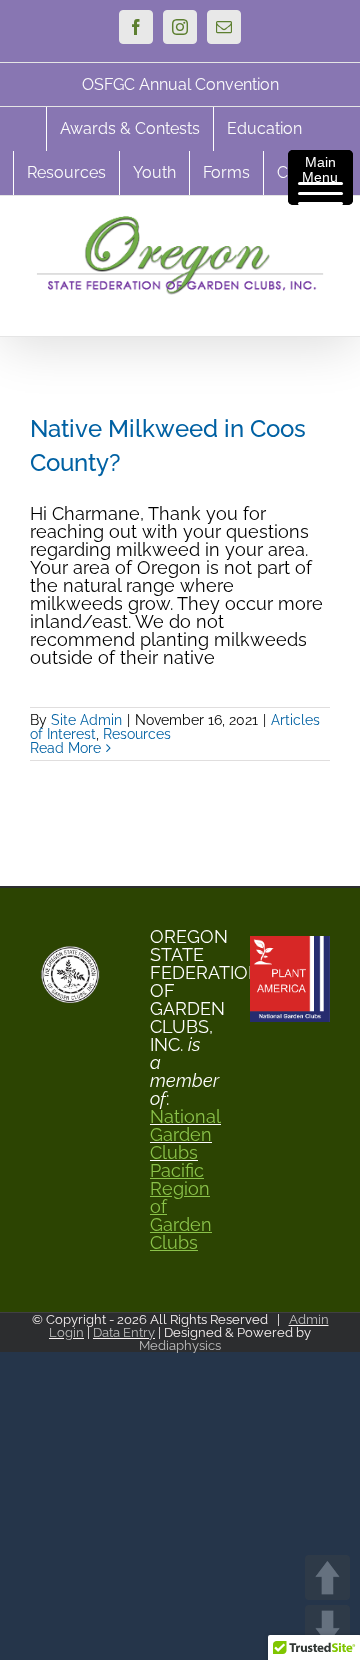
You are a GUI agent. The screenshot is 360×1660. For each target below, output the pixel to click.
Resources (137, 734)
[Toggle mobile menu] (319, 305)
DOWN (327, 1627)
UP (327, 1577)
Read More (65, 748)
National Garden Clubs (180, 1135)
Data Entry (124, 1332)
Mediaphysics (180, 1345)
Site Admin (86, 720)
